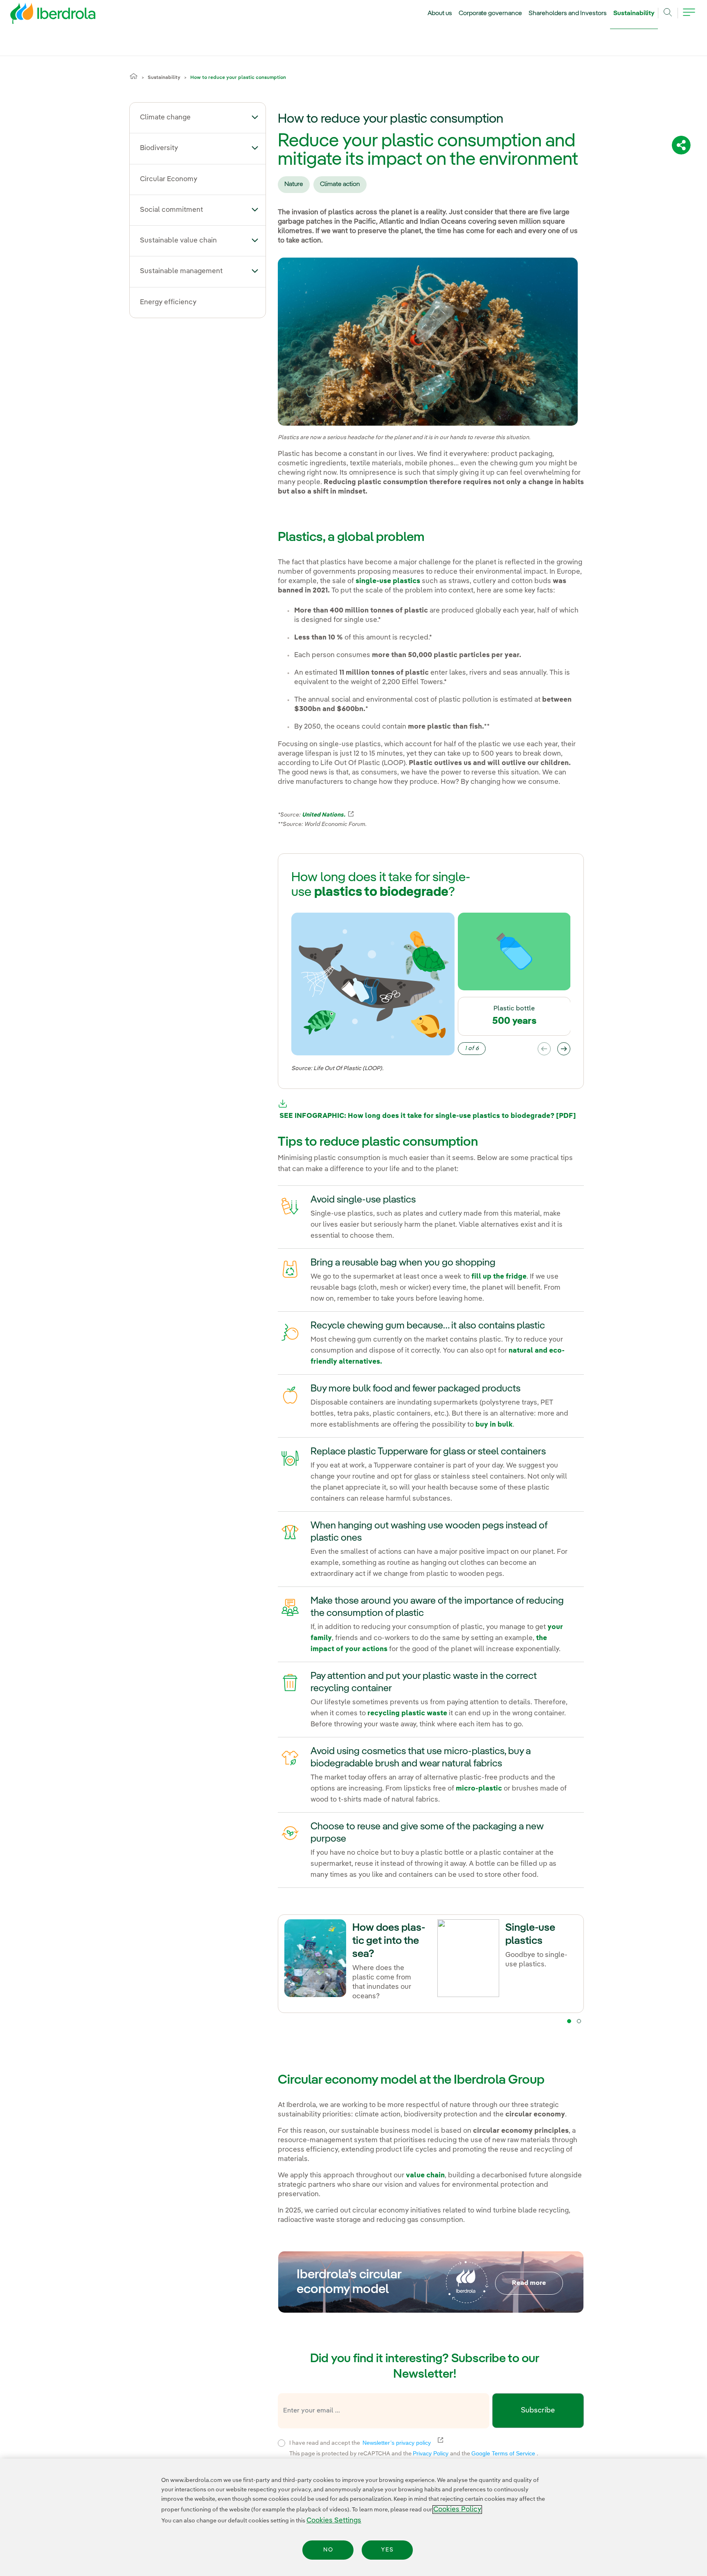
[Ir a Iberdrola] (42, 16)
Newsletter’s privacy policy (402, 2443)
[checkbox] (281, 2443)
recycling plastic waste (407, 1713)
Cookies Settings (334, 2521)
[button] (255, 117)
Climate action (340, 184)
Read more (529, 2283)
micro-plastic (479, 1789)
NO (328, 2550)
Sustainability (634, 13)
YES (387, 2550)
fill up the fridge (499, 1277)
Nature (294, 184)
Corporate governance (491, 13)
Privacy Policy (431, 2453)
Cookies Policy (457, 2510)
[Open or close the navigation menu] (689, 17)
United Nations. (328, 815)
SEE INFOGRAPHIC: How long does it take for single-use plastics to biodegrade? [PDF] (427, 1116)
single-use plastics (388, 581)
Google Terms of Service (504, 2453)
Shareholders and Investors (568, 13)
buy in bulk (494, 1425)
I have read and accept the (410, 2442)
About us (440, 13)
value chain (425, 2175)
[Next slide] (564, 1049)
